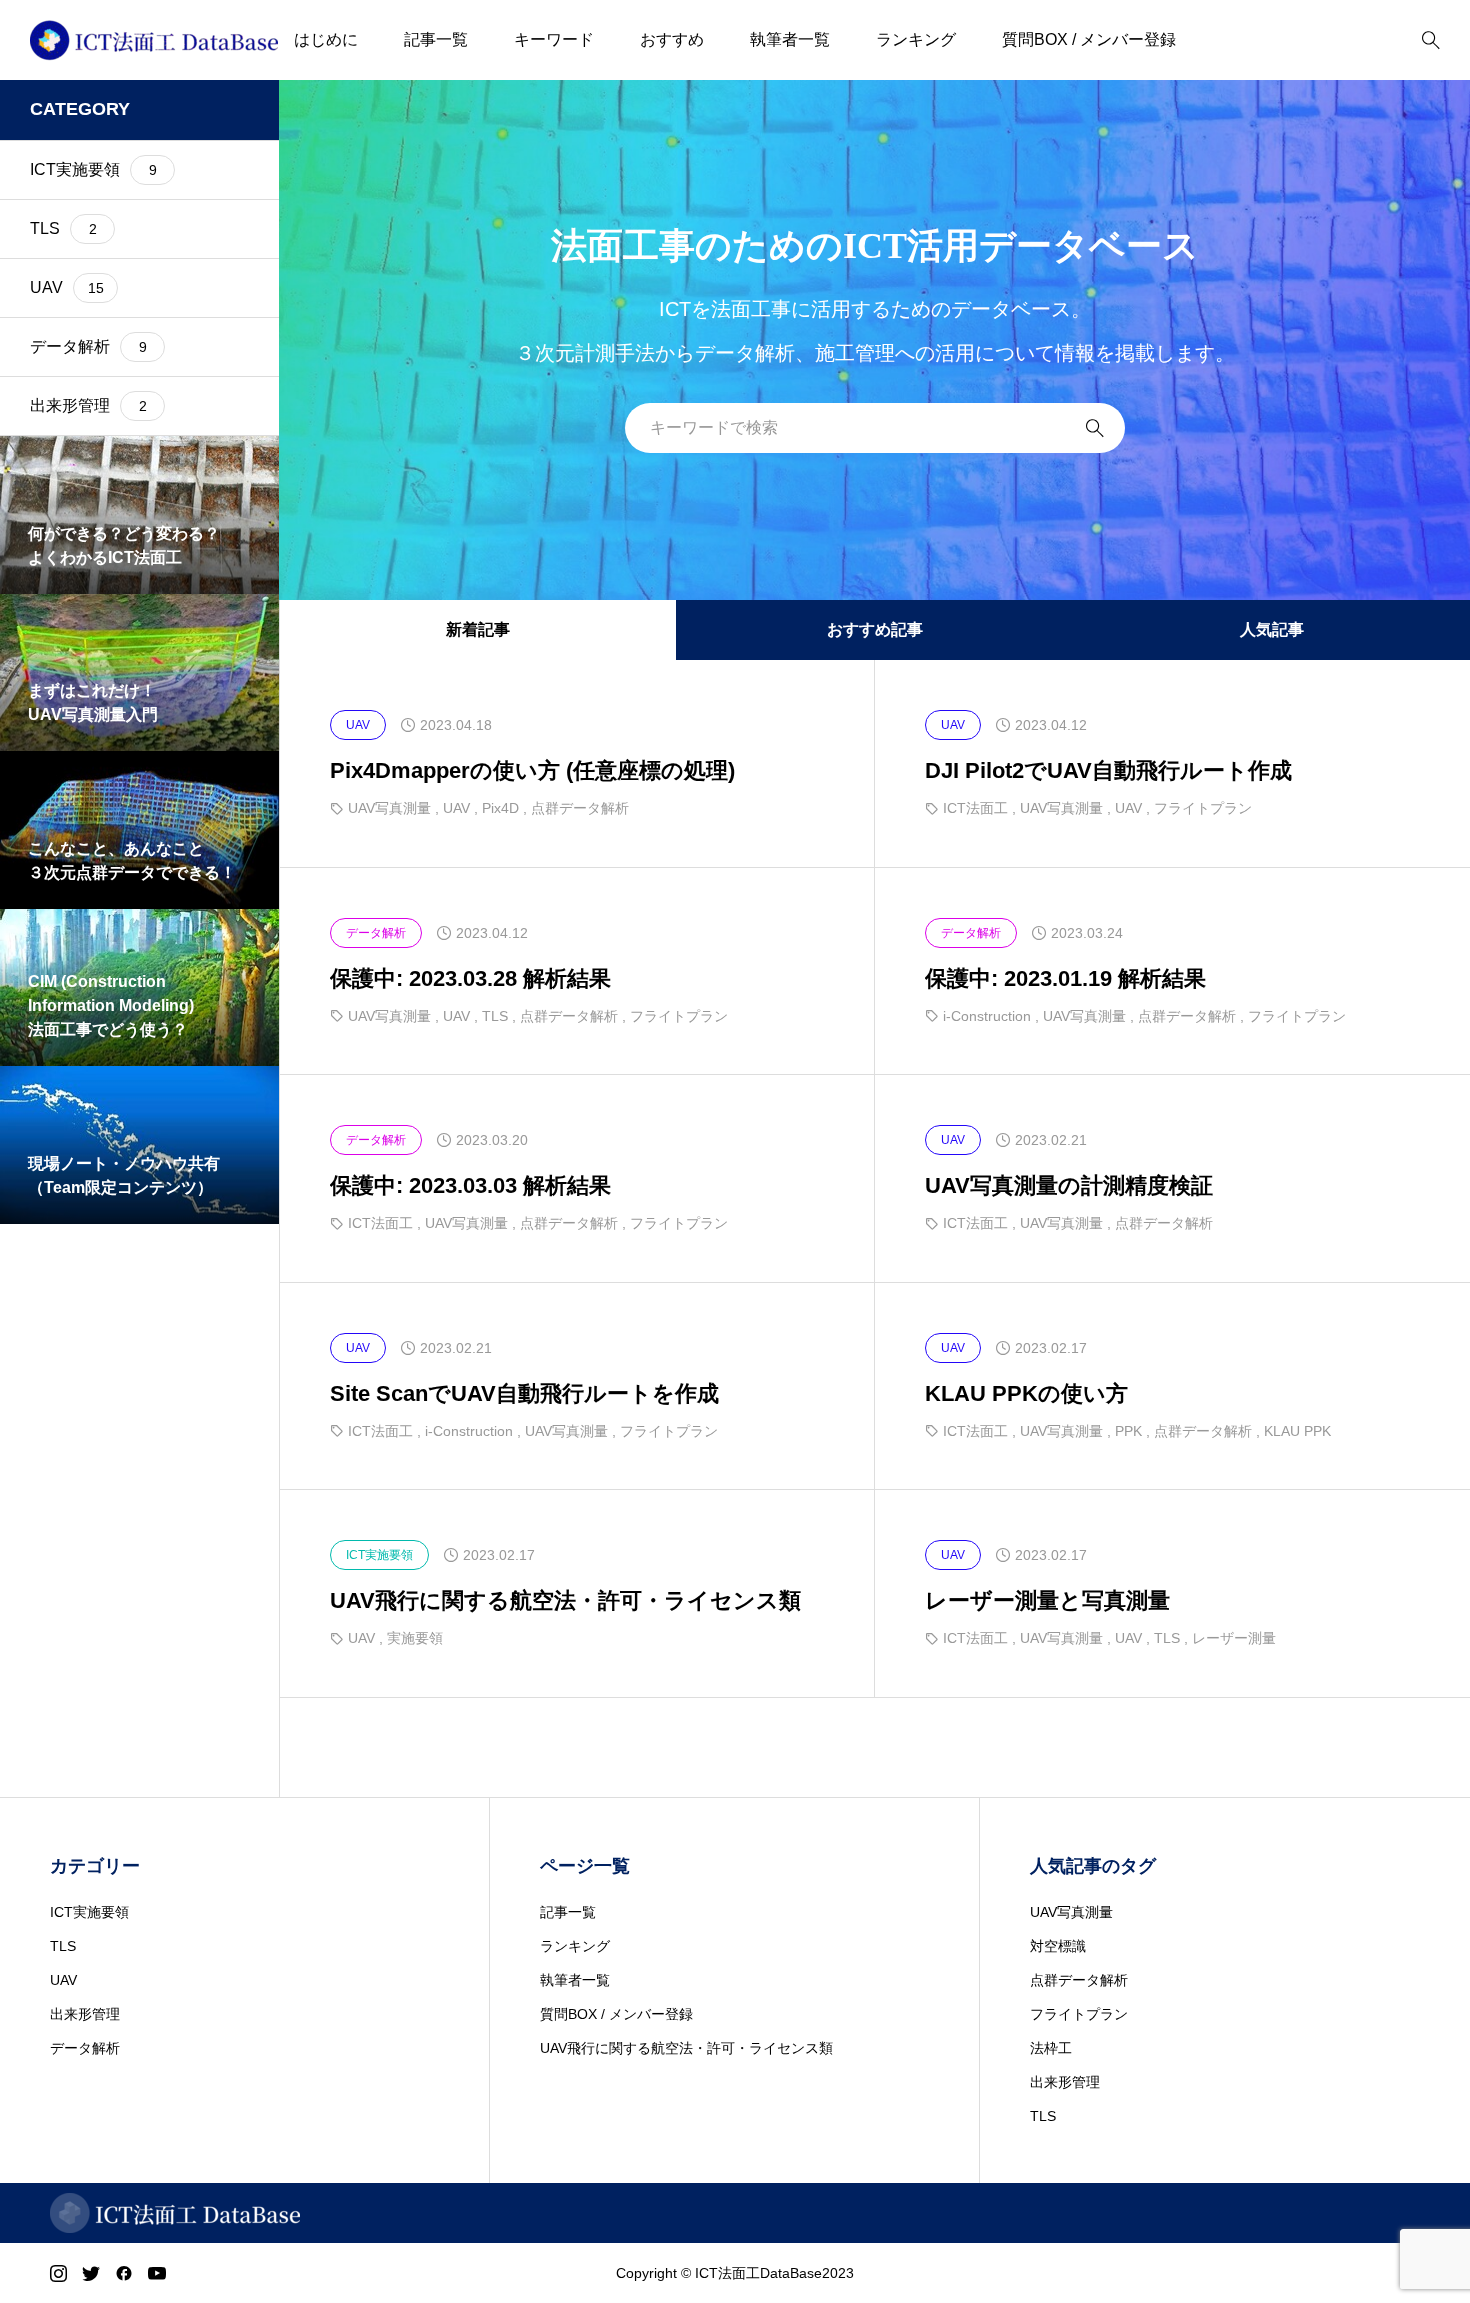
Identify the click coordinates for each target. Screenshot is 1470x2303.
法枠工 (1051, 2048)
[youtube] (157, 2273)
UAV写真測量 (1071, 1912)
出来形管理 (85, 2014)
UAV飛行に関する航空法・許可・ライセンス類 (686, 2048)
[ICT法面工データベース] (154, 40)
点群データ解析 (1079, 1980)
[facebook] (124, 2273)
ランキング (916, 39)
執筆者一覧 (790, 39)
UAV (63, 1980)
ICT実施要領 (89, 1912)
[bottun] (1430, 40)
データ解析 (85, 2048)
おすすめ (672, 39)
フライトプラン (1079, 2014)
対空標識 (1058, 1946)
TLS (63, 1946)
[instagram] (58, 2273)
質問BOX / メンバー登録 (1089, 39)
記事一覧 (436, 39)
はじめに (326, 39)
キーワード (554, 39)
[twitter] (91, 2273)
